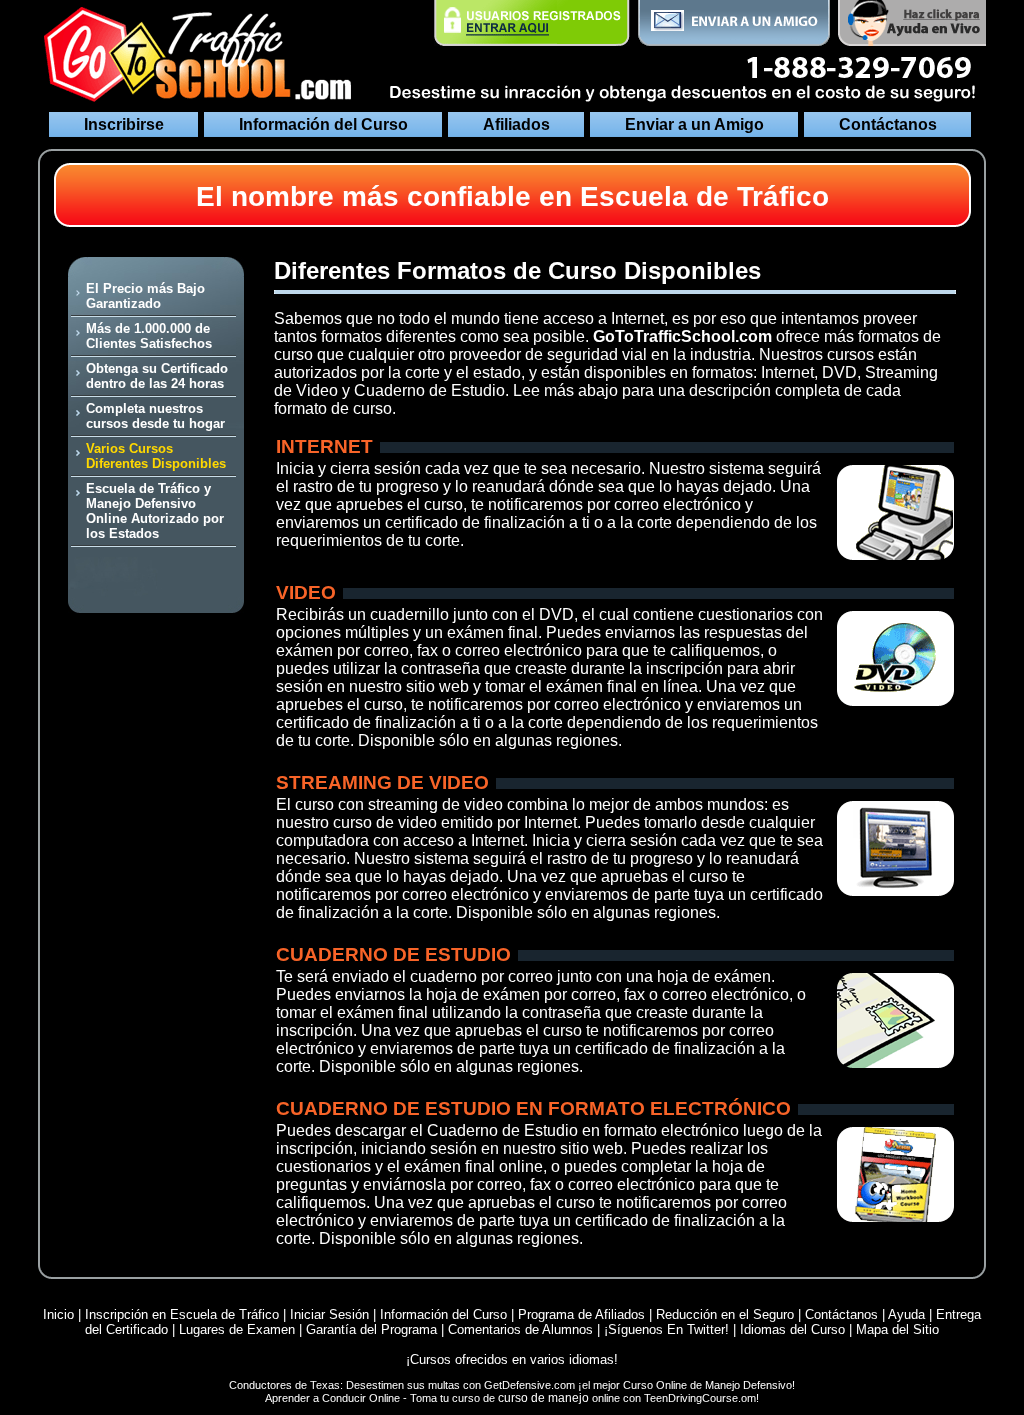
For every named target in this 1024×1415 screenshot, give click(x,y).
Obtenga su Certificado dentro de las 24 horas (157, 376)
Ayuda (906, 1314)
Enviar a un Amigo (694, 124)
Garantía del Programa (371, 1329)
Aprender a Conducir (315, 1398)
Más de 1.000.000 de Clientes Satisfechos (149, 336)
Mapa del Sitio (897, 1329)
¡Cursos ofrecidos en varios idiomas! (512, 1359)
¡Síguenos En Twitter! (668, 1329)
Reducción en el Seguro (725, 1314)
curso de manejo (545, 1398)
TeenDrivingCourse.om (700, 1398)
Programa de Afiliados (581, 1314)
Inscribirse (124, 124)
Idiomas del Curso (792, 1329)
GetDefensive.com (529, 1385)
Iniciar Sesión (331, 1314)
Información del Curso (323, 124)
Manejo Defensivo (748, 1385)
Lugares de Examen (237, 1329)
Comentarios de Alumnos (522, 1329)
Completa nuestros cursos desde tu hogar (155, 416)
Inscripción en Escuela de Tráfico (182, 1314)
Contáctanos (888, 124)
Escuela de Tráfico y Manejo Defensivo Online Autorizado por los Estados (155, 511)
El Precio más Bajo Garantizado (145, 296)
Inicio (58, 1314)
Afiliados (516, 124)
